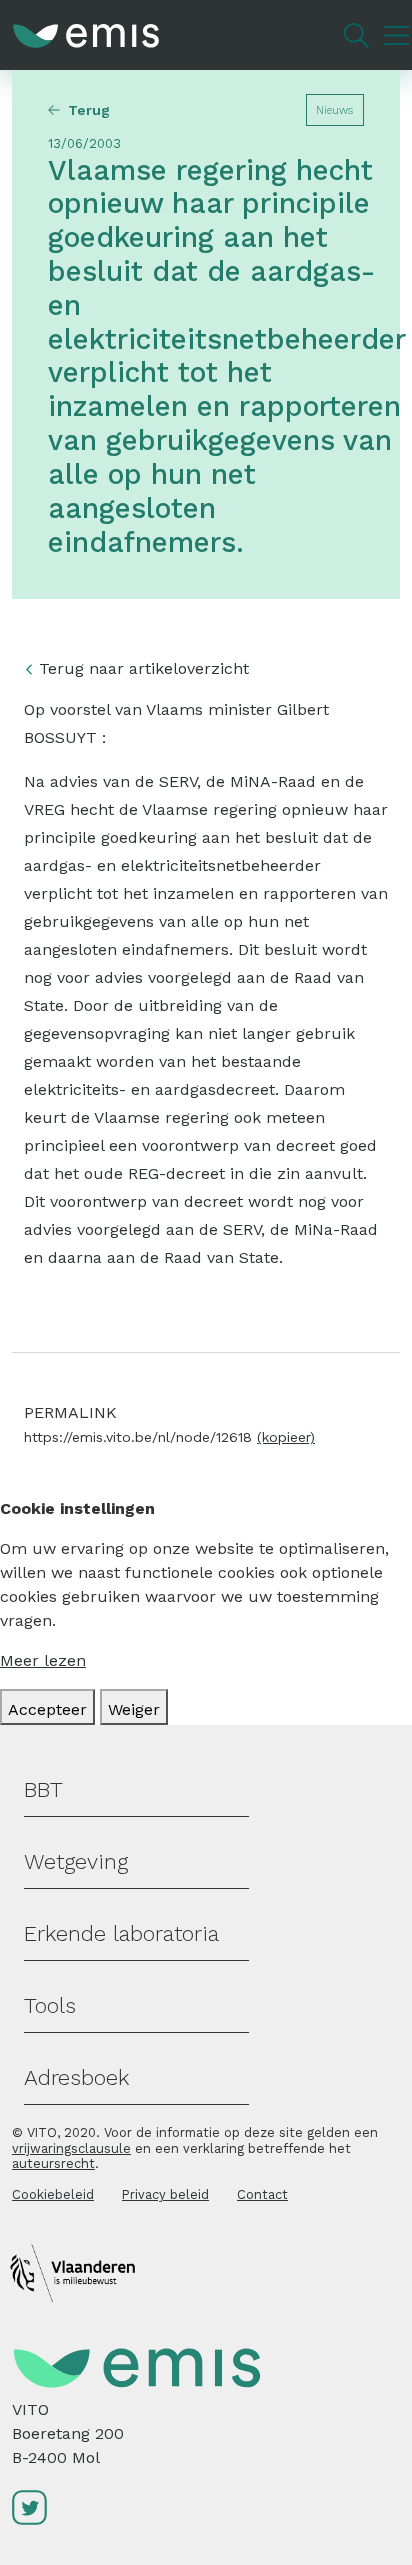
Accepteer (47, 1709)
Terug (89, 110)
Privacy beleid (165, 2194)
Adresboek (76, 2077)
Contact (262, 2194)
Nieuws (334, 110)
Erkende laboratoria (121, 1933)
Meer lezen (43, 1660)
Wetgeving (76, 1861)
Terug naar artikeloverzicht (144, 668)
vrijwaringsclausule (71, 2148)
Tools (50, 2005)
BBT (43, 1789)
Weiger (134, 1709)
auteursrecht (53, 2163)
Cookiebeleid (53, 2194)
